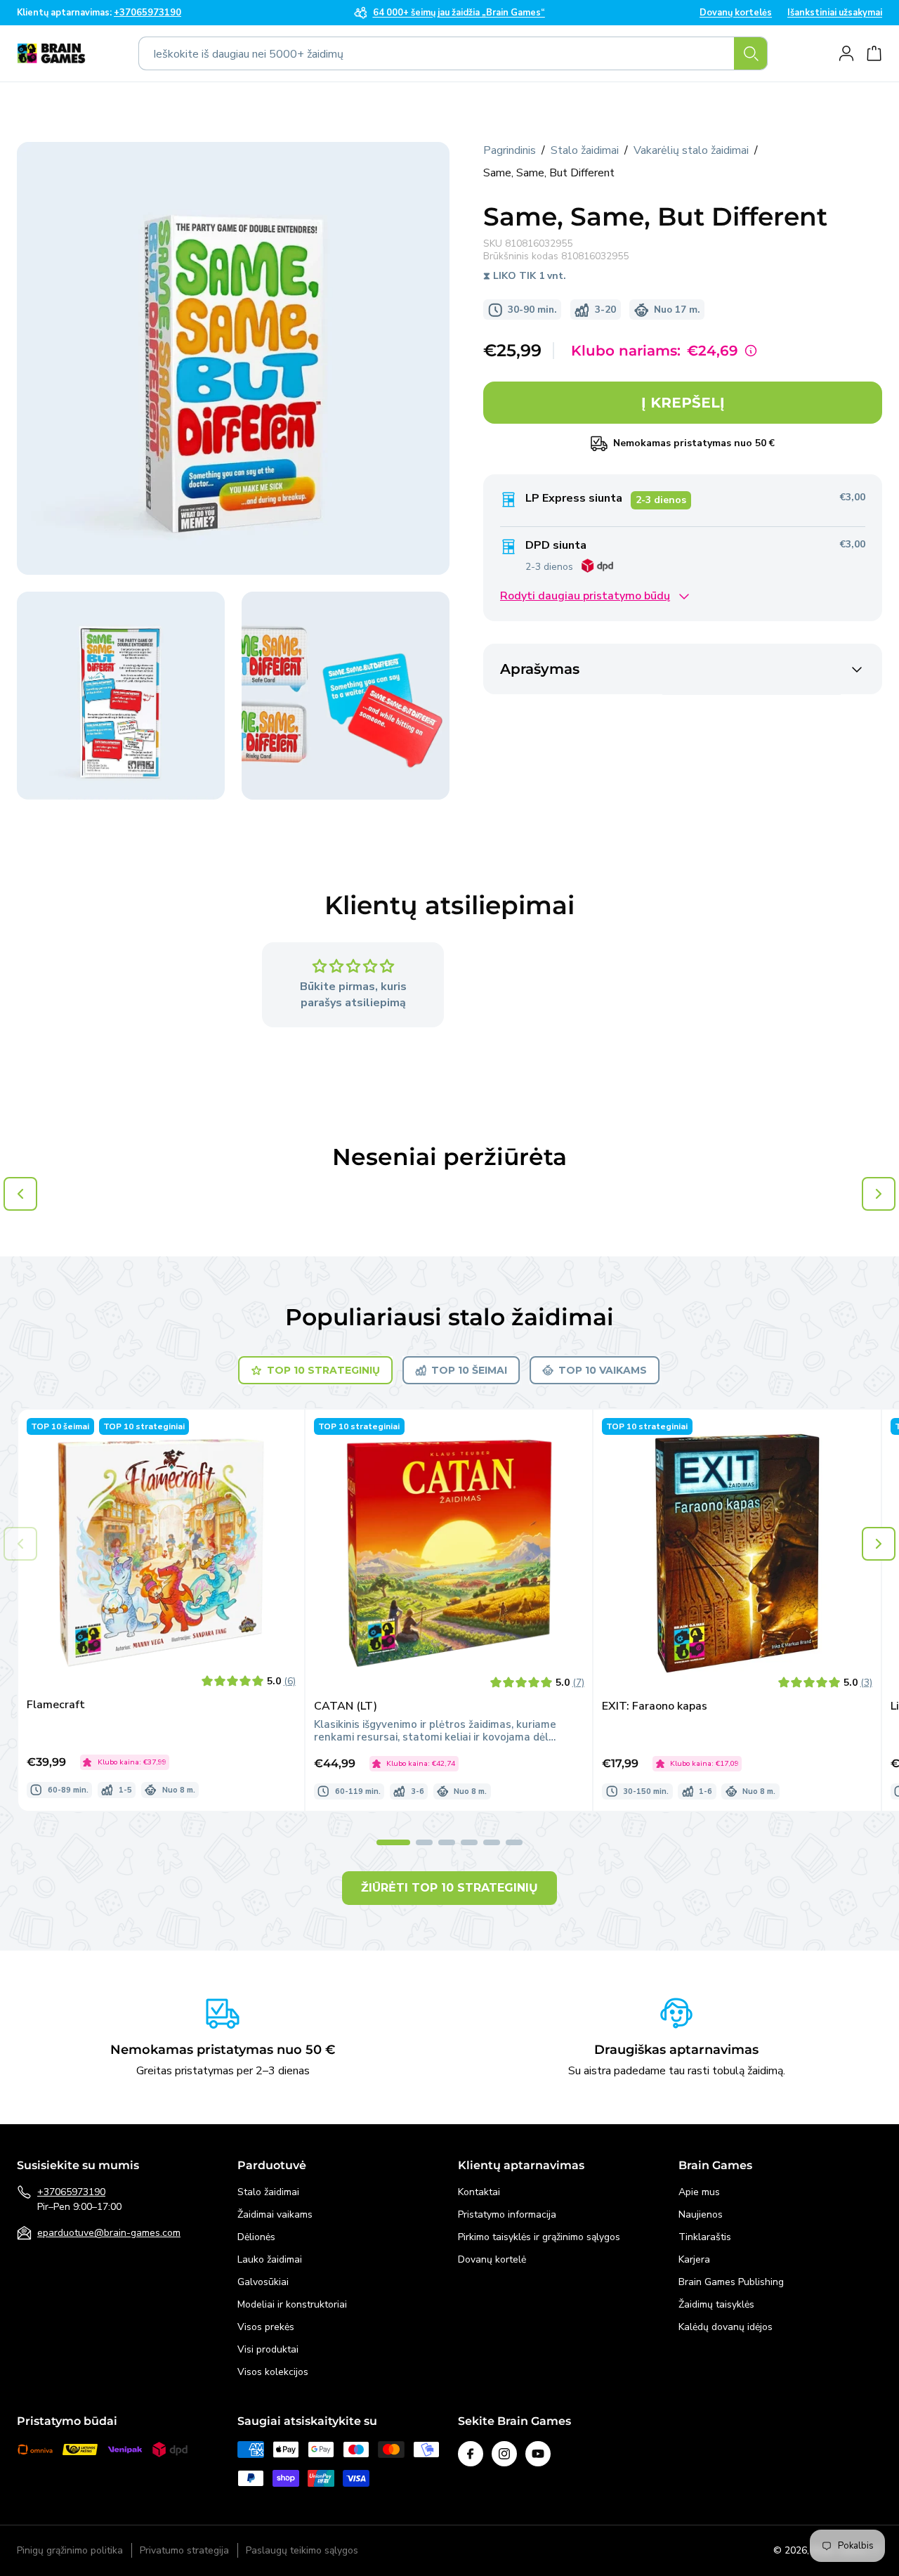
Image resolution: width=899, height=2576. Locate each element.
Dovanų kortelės (736, 13)
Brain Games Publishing (731, 2282)
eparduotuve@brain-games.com (109, 2233)
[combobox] (453, 53)
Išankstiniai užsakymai (835, 13)
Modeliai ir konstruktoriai (292, 2304)
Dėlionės (256, 2237)
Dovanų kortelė (492, 2259)
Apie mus (699, 2192)
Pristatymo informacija (507, 2214)
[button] (879, 1544)
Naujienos (701, 2214)
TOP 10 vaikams (603, 1370)
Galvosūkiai (263, 2282)
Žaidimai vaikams (275, 2214)
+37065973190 (71, 2192)
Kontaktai (479, 2192)
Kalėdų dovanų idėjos (726, 2327)
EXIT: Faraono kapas (655, 1706)
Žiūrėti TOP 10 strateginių (449, 1888)
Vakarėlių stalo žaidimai (691, 150)
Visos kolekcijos (273, 2372)
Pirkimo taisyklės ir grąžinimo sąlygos (539, 2237)
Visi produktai (268, 2349)
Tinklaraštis (705, 2237)
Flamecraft (56, 1705)
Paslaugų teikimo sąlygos (302, 2551)
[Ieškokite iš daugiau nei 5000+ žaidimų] (751, 53)
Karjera (694, 2259)
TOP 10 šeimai (469, 1370)
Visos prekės (266, 2327)
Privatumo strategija (184, 2551)
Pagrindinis (510, 150)
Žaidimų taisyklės (716, 2304)
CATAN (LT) (346, 1706)
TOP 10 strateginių (323, 1370)
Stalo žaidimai (585, 150)
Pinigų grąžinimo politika (70, 2551)
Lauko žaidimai (270, 2259)
